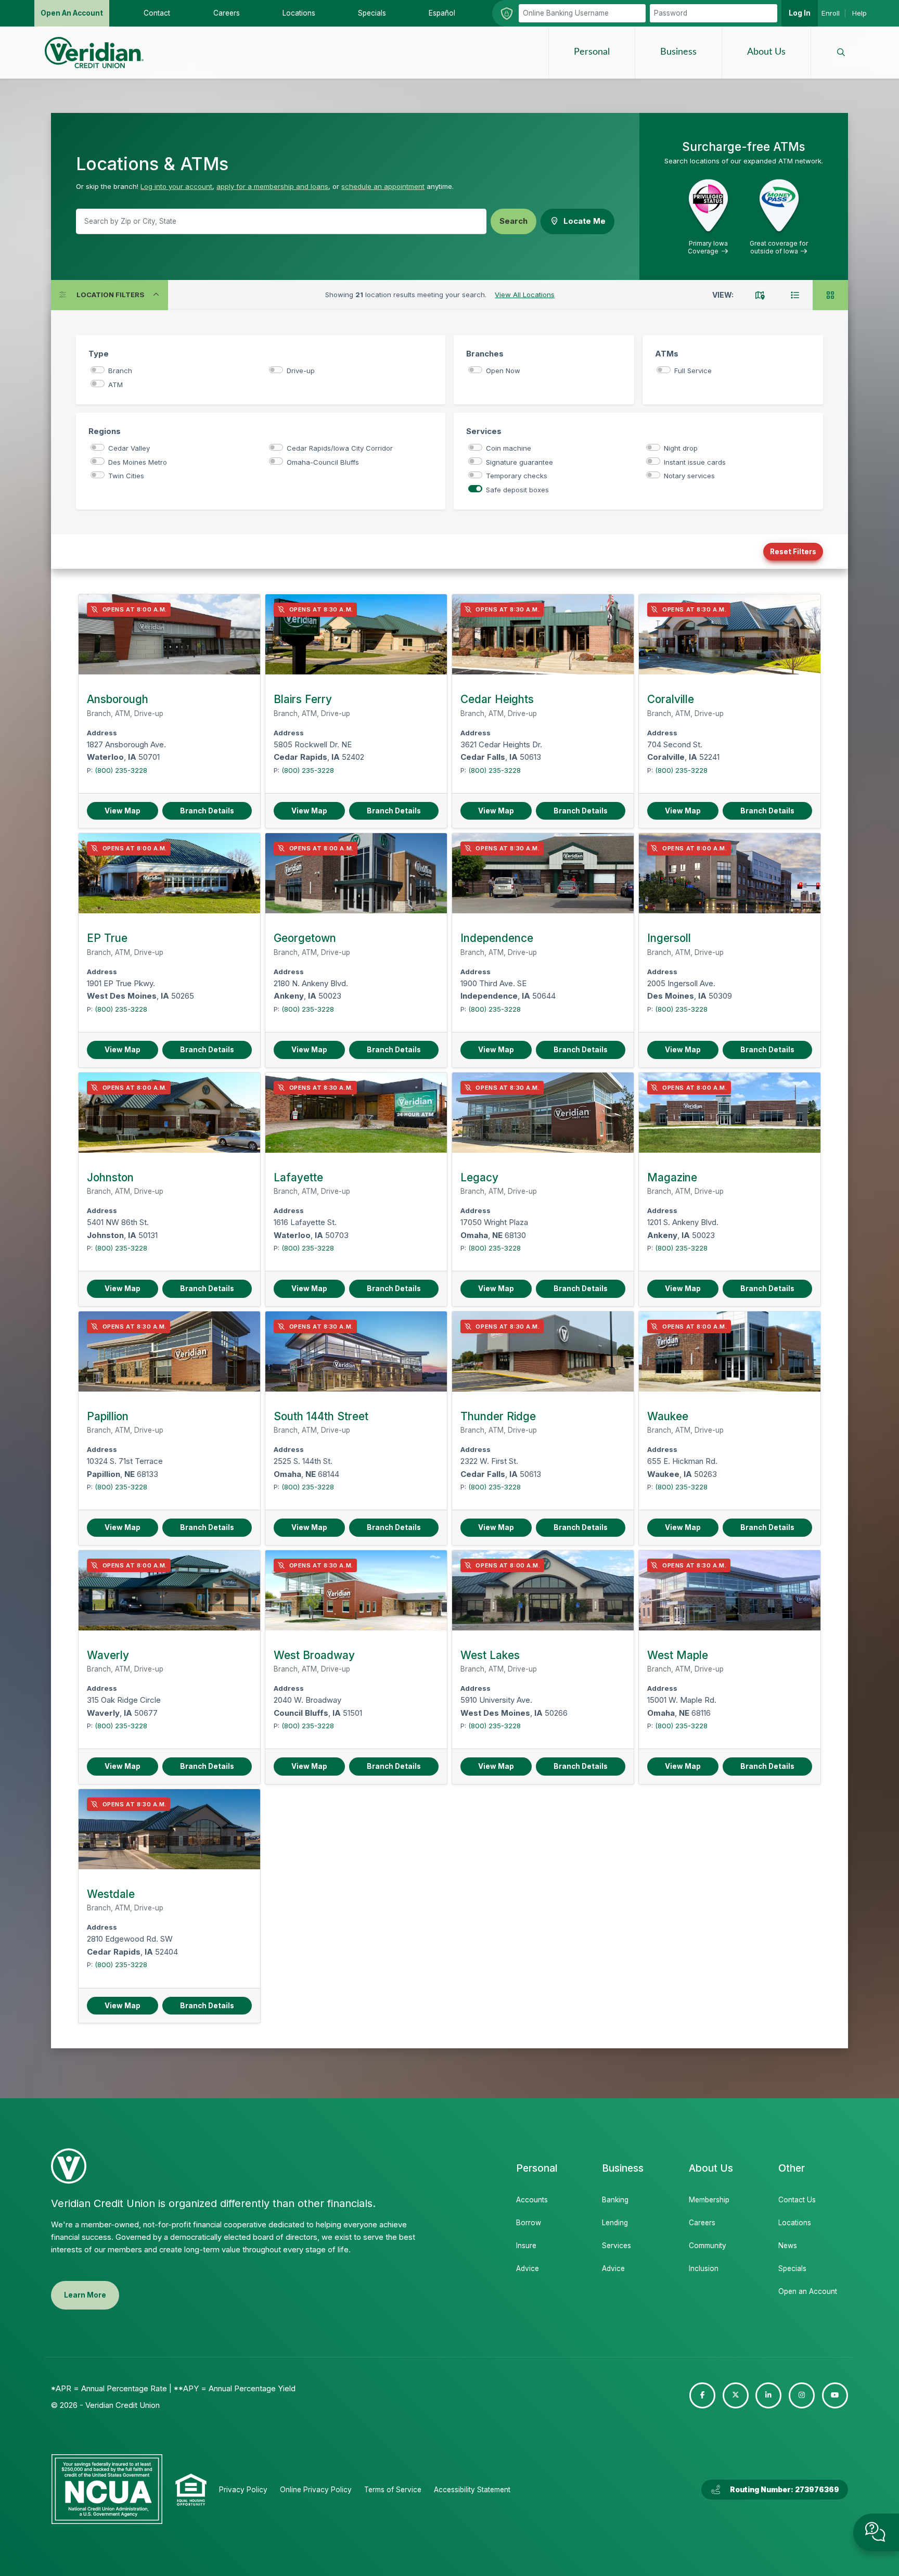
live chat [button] (876, 2532)
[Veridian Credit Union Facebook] (702, 2395)
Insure (526, 2246)
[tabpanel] (449, 1306)
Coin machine (509, 448)
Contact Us (797, 2200)
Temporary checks (517, 476)
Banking (615, 2200)
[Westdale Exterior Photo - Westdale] (169, 1829)
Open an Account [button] (72, 13)
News (788, 2246)
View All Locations (525, 295)
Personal (592, 52)
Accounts (532, 2200)
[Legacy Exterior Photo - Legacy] (543, 1113)
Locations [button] (299, 13)
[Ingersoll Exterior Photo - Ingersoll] (730, 873)
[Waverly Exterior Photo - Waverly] (169, 1590)
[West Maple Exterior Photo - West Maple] (730, 1590)
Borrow (529, 2223)
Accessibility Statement (472, 2490)
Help (859, 13)
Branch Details (207, 811)
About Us (766, 52)
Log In (800, 13)
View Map (123, 811)
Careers (702, 2223)
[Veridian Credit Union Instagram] (802, 2395)
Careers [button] (227, 13)
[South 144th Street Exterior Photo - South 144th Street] (356, 1351)
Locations (795, 2223)
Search (513, 221)
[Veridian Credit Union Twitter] (736, 2395)
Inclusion (704, 2268)
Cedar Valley (129, 448)
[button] (841, 53)
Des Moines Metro (138, 462)
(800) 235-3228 (121, 770)
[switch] (98, 370)
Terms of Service (393, 2490)
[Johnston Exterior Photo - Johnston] (169, 1113)
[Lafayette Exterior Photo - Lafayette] (356, 1113)
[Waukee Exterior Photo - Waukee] (730, 1351)
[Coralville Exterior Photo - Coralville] (730, 634)
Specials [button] (372, 13)
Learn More (85, 2295)
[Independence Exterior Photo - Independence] (543, 873)
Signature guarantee (519, 462)
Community (708, 2246)
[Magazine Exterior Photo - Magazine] (730, 1113)
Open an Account (807, 2291)
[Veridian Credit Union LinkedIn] (768, 2395)
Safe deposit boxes (517, 490)
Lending (615, 2223)
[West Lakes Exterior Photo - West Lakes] (543, 1590)
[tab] (760, 295)
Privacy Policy (243, 2490)
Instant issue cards (695, 462)
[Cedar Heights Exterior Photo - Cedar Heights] (543, 634)
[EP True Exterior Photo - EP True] (169, 873)
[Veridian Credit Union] (94, 53)
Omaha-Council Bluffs (323, 462)
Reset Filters (793, 552)
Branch (120, 371)
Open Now (503, 371)
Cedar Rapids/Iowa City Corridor (340, 448)
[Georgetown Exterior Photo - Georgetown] (356, 873)
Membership (709, 2200)
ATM (115, 385)
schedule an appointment (383, 186)
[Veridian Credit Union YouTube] (835, 2395)
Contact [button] (157, 13)
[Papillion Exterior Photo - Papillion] (169, 1351)
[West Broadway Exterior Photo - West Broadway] (356, 1590)
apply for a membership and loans (272, 186)
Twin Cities (126, 476)
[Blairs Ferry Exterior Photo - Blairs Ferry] (356, 634)
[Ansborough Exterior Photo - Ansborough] (169, 634)
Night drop (681, 448)
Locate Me (585, 221)
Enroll (831, 13)
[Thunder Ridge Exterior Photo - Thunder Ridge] (543, 1351)
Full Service (693, 371)
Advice (528, 2268)
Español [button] (442, 13)
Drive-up (301, 371)
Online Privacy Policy (316, 2490)
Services (617, 2246)
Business (678, 52)
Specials (792, 2268)
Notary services (689, 476)
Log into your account (176, 186)
